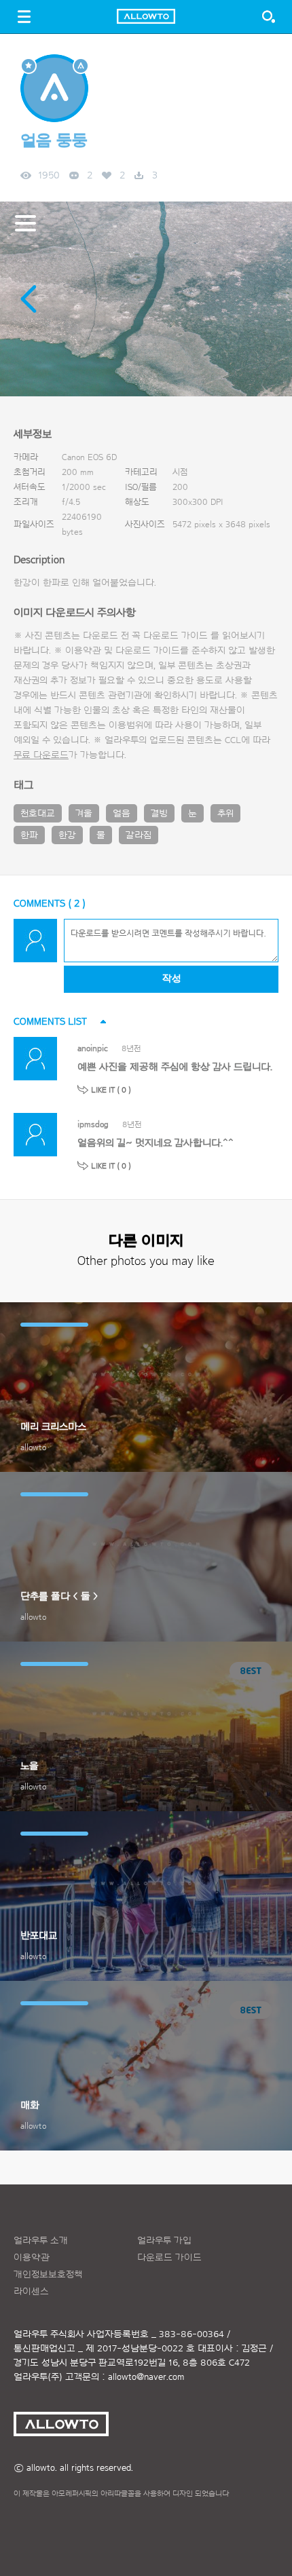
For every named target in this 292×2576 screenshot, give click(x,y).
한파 (29, 835)
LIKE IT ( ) (111, 1090)
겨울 (84, 814)
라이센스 (31, 2292)
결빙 (159, 814)
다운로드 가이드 (176, 636)
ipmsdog (93, 1124)
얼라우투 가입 (164, 2241)
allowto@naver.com (146, 2377)
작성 (171, 979)
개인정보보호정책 (48, 2275)
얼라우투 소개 (41, 2241)
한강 (67, 835)
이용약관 (32, 2258)
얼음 (122, 814)
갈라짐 (139, 835)
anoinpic (93, 1048)
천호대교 (38, 814)
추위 (225, 814)
